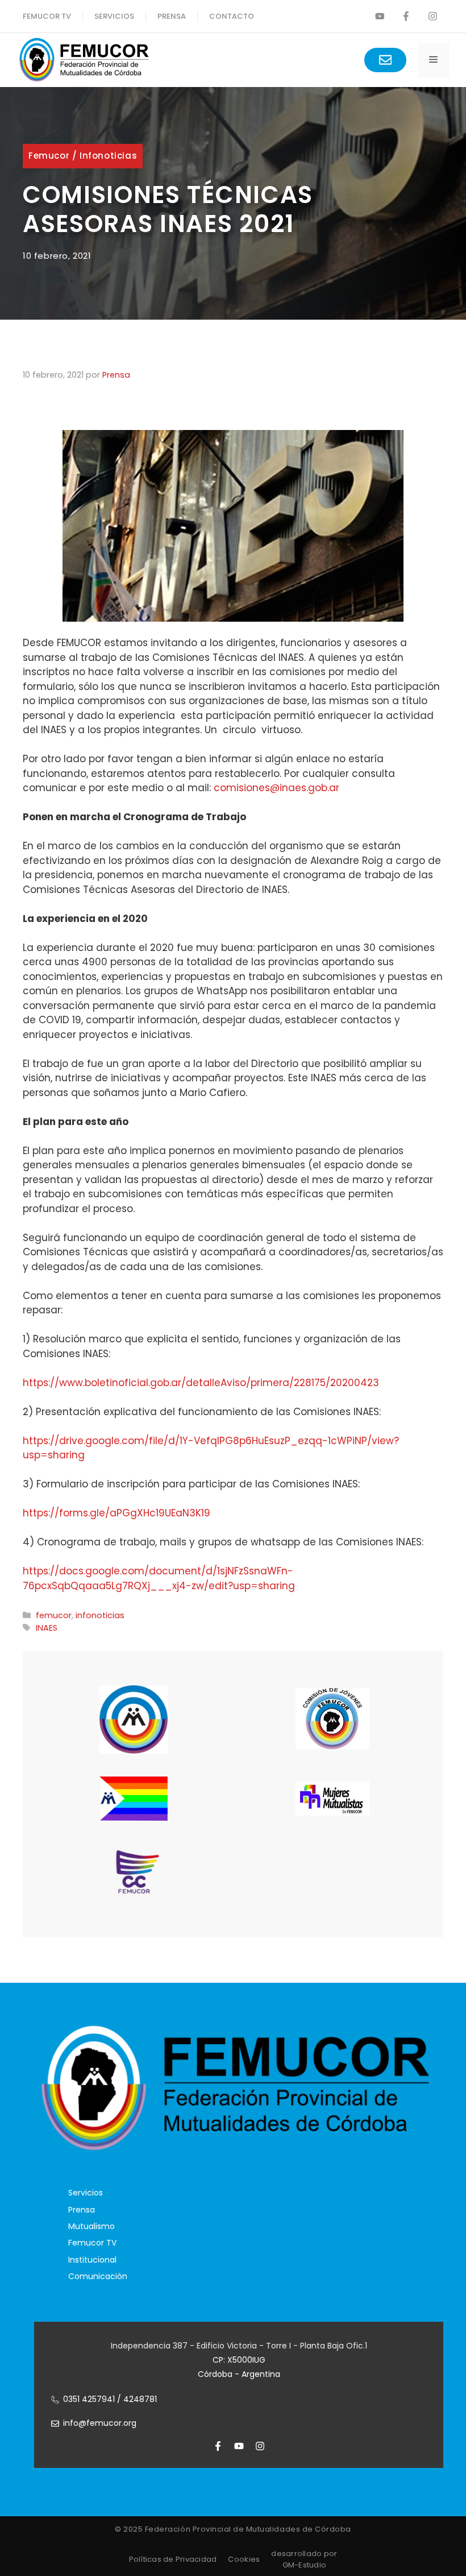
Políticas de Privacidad (173, 2559)
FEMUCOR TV (47, 16)
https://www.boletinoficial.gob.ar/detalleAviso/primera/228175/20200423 (201, 1383)
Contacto (232, 16)
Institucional (92, 2260)
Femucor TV (92, 2243)
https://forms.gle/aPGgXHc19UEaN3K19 (116, 1513)
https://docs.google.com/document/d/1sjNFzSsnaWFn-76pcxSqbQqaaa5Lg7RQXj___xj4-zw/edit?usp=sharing (159, 1578)
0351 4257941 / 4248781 (110, 2399)
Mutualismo (91, 2226)
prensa (172, 16)
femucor (49, 156)
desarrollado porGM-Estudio (304, 2559)
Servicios (114, 16)
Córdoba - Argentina (239, 2374)
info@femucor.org (100, 2423)
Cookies (244, 2559)
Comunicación (98, 2276)
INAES (47, 1628)
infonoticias (108, 156)
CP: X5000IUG (239, 2360)
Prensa (82, 2210)
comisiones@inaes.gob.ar (276, 788)
